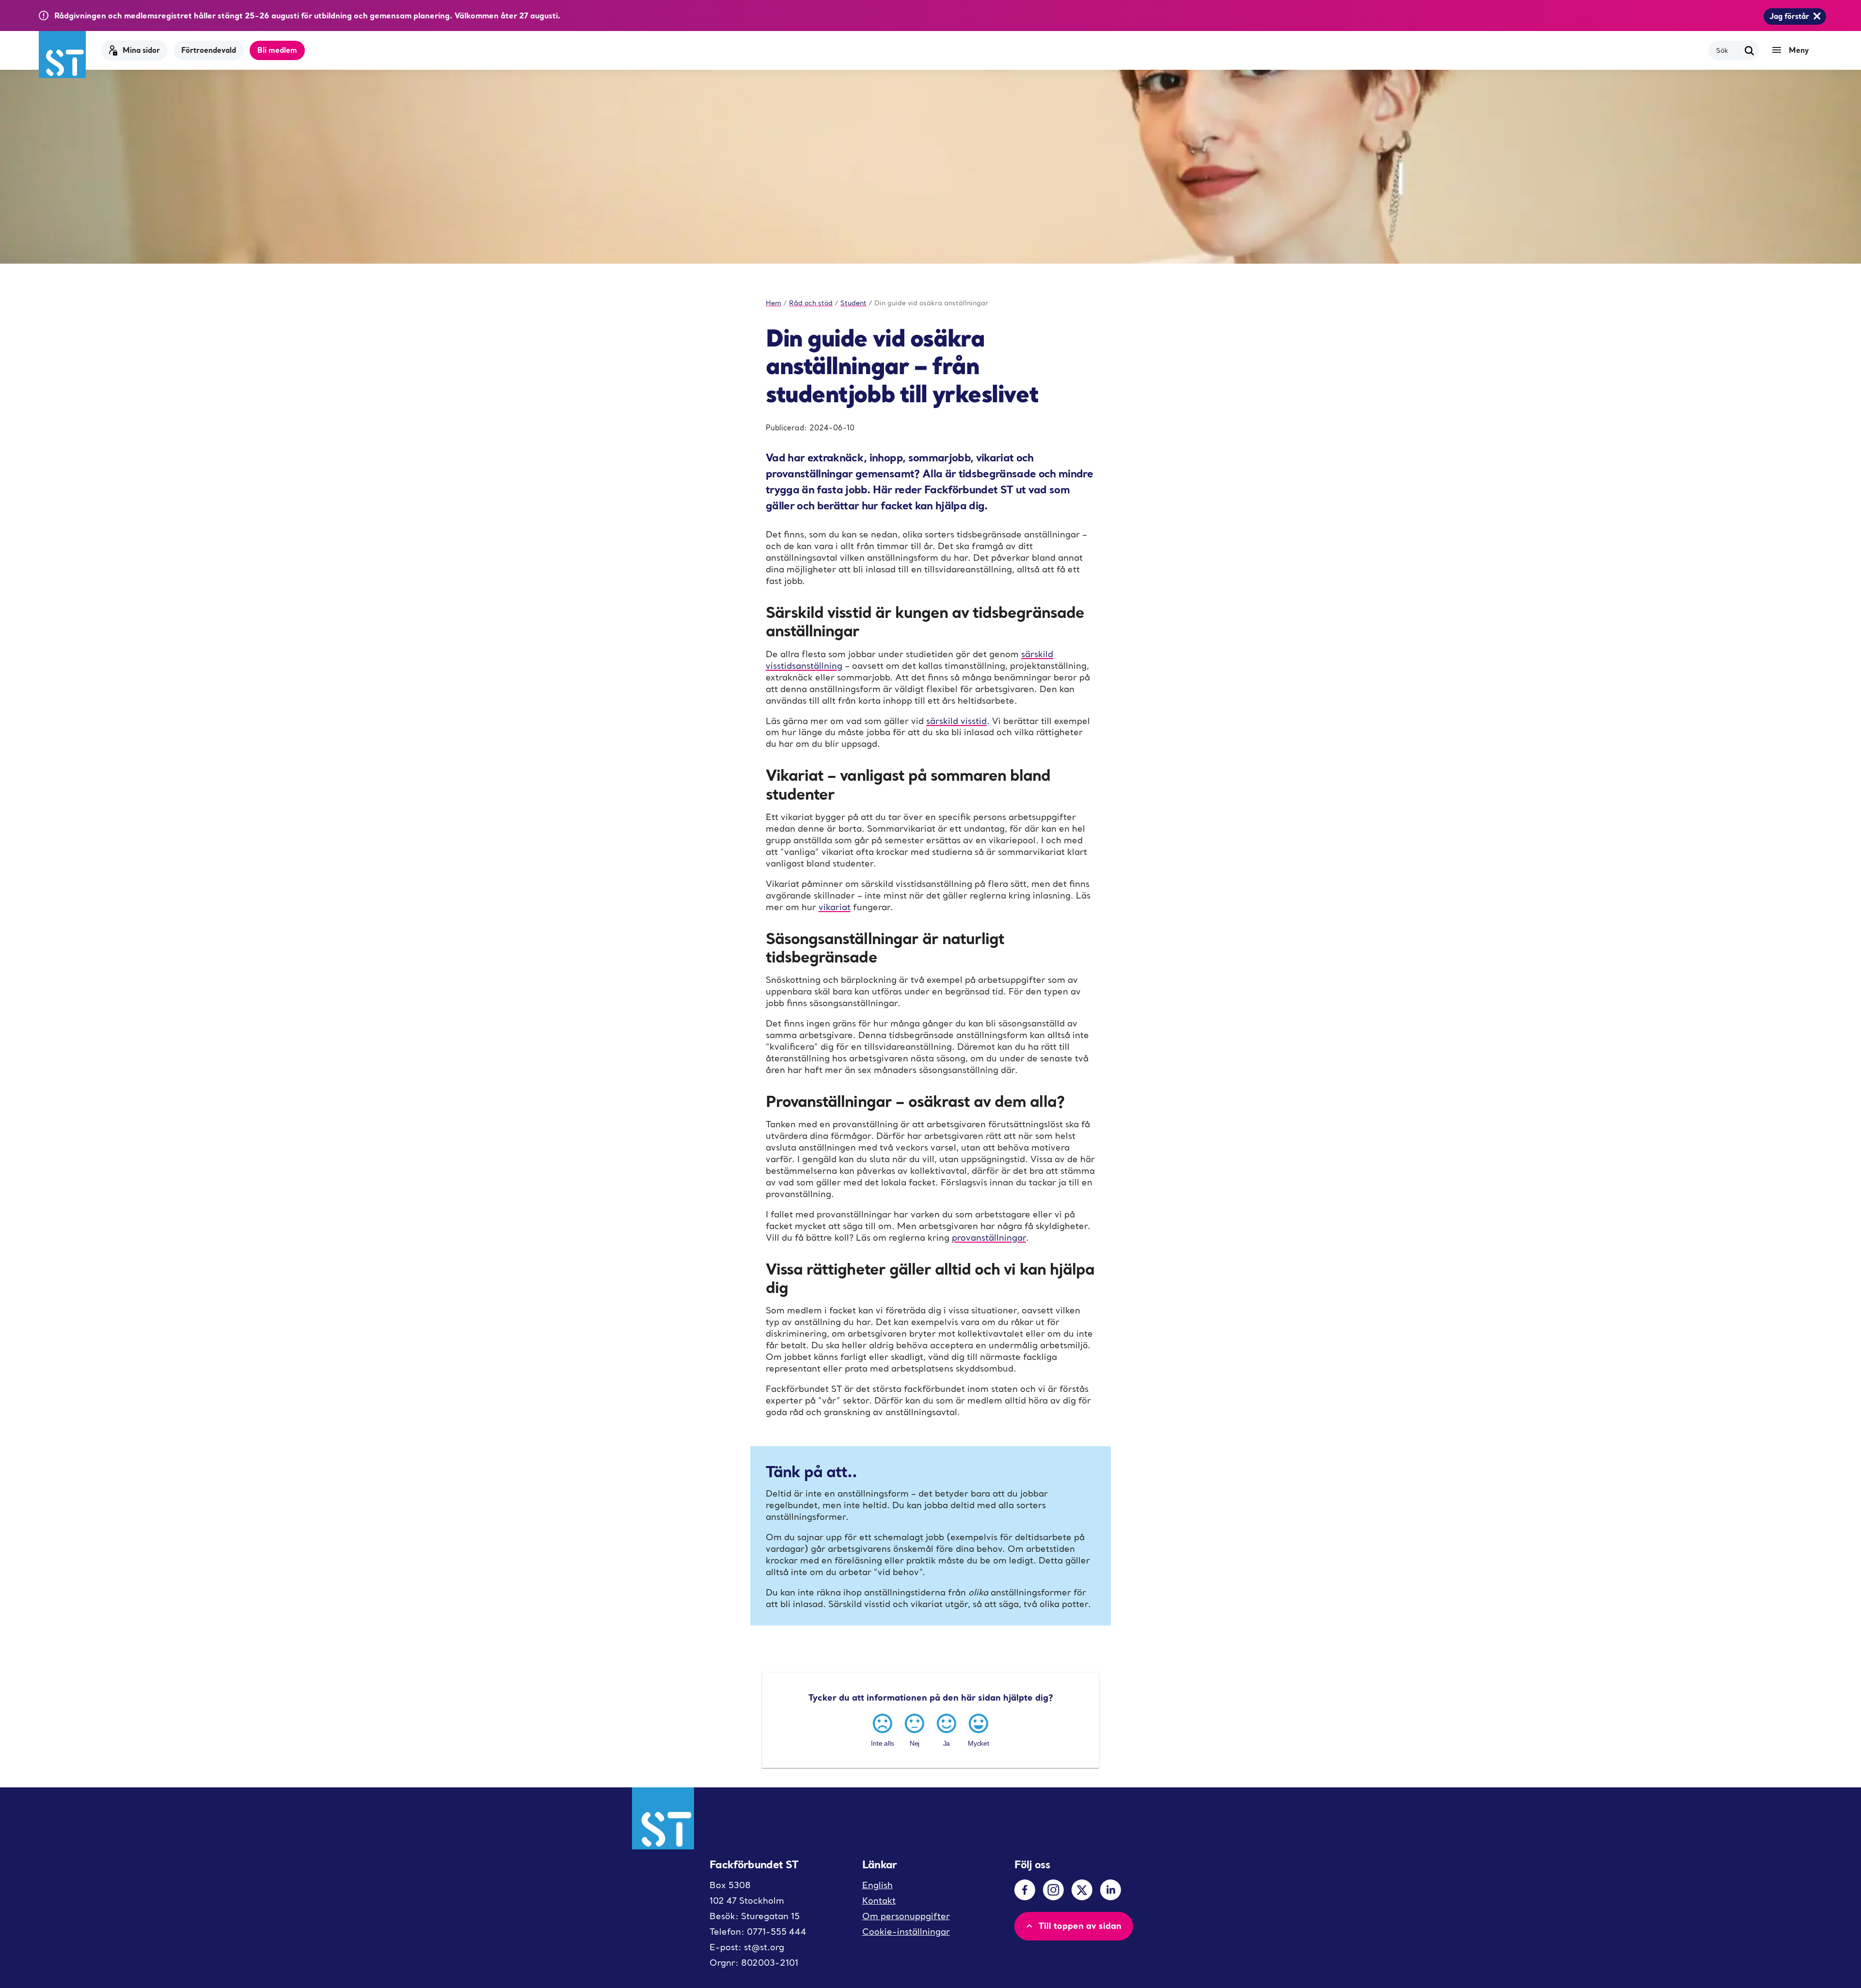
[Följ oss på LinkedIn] (1111, 1890)
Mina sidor (141, 50)
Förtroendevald (209, 50)
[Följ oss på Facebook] (1025, 1890)
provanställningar (989, 1238)
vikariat (835, 907)
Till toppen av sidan (1080, 1925)
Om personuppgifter (906, 1916)
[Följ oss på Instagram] (1053, 1890)
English (877, 1885)
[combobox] (1728, 50)
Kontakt (879, 1901)
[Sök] (1750, 50)
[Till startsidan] (62, 55)
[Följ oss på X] (1082, 1890)
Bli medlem (277, 50)
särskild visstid (956, 721)
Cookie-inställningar (906, 1932)
